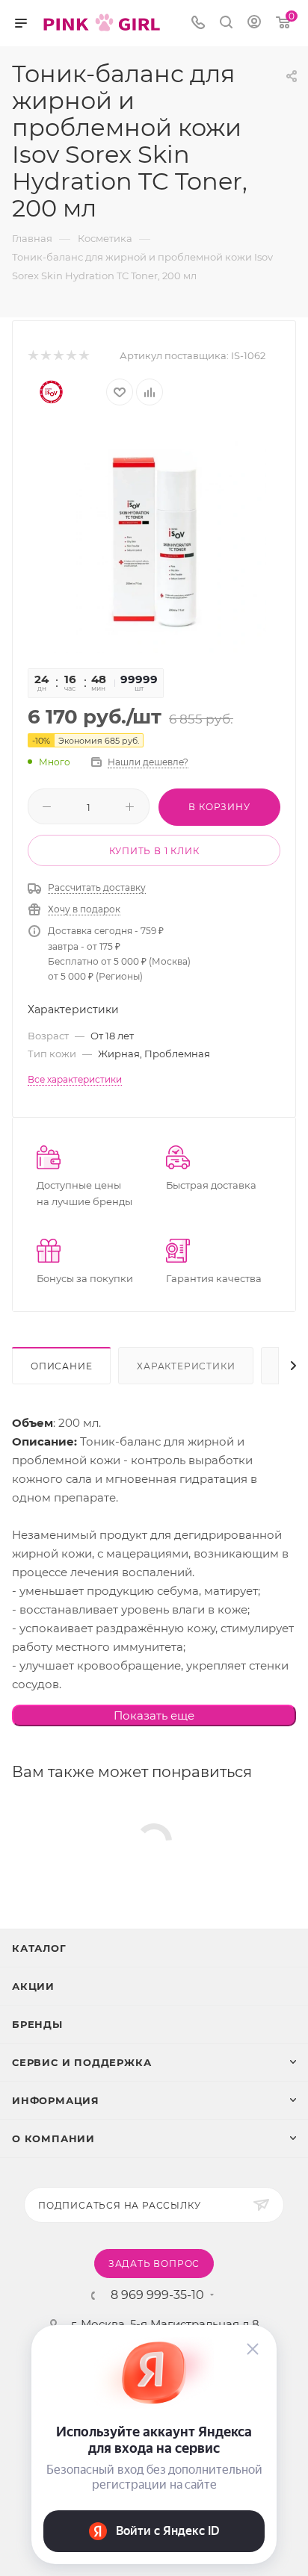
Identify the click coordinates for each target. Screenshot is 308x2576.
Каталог (39, 1948)
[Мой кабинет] (254, 24)
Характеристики (186, 1366)
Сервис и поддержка (81, 2062)
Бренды (37, 2024)
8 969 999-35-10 (157, 2295)
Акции (33, 1986)
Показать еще (154, 1715)
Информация (56, 2100)
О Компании (53, 2138)
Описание (61, 1366)
